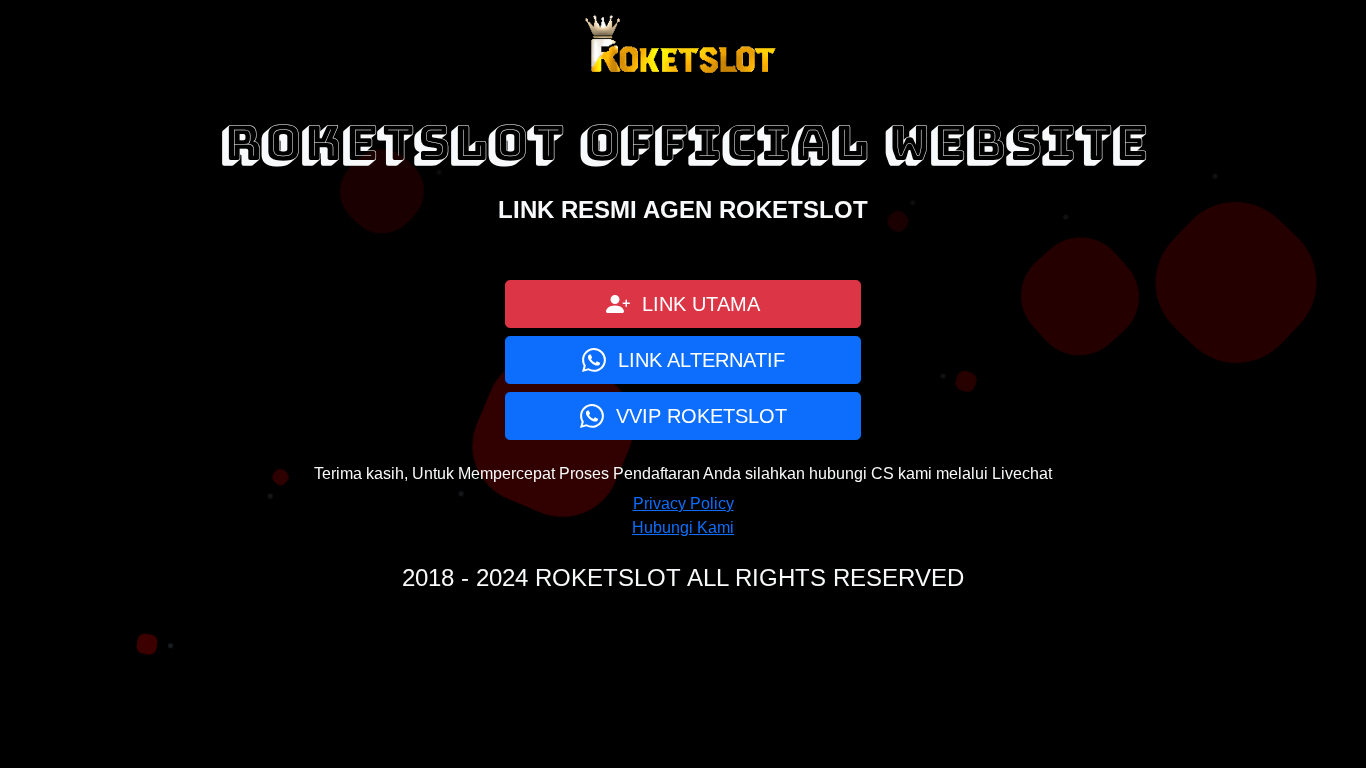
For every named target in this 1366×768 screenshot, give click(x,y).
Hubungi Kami (683, 527)
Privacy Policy (683, 503)
